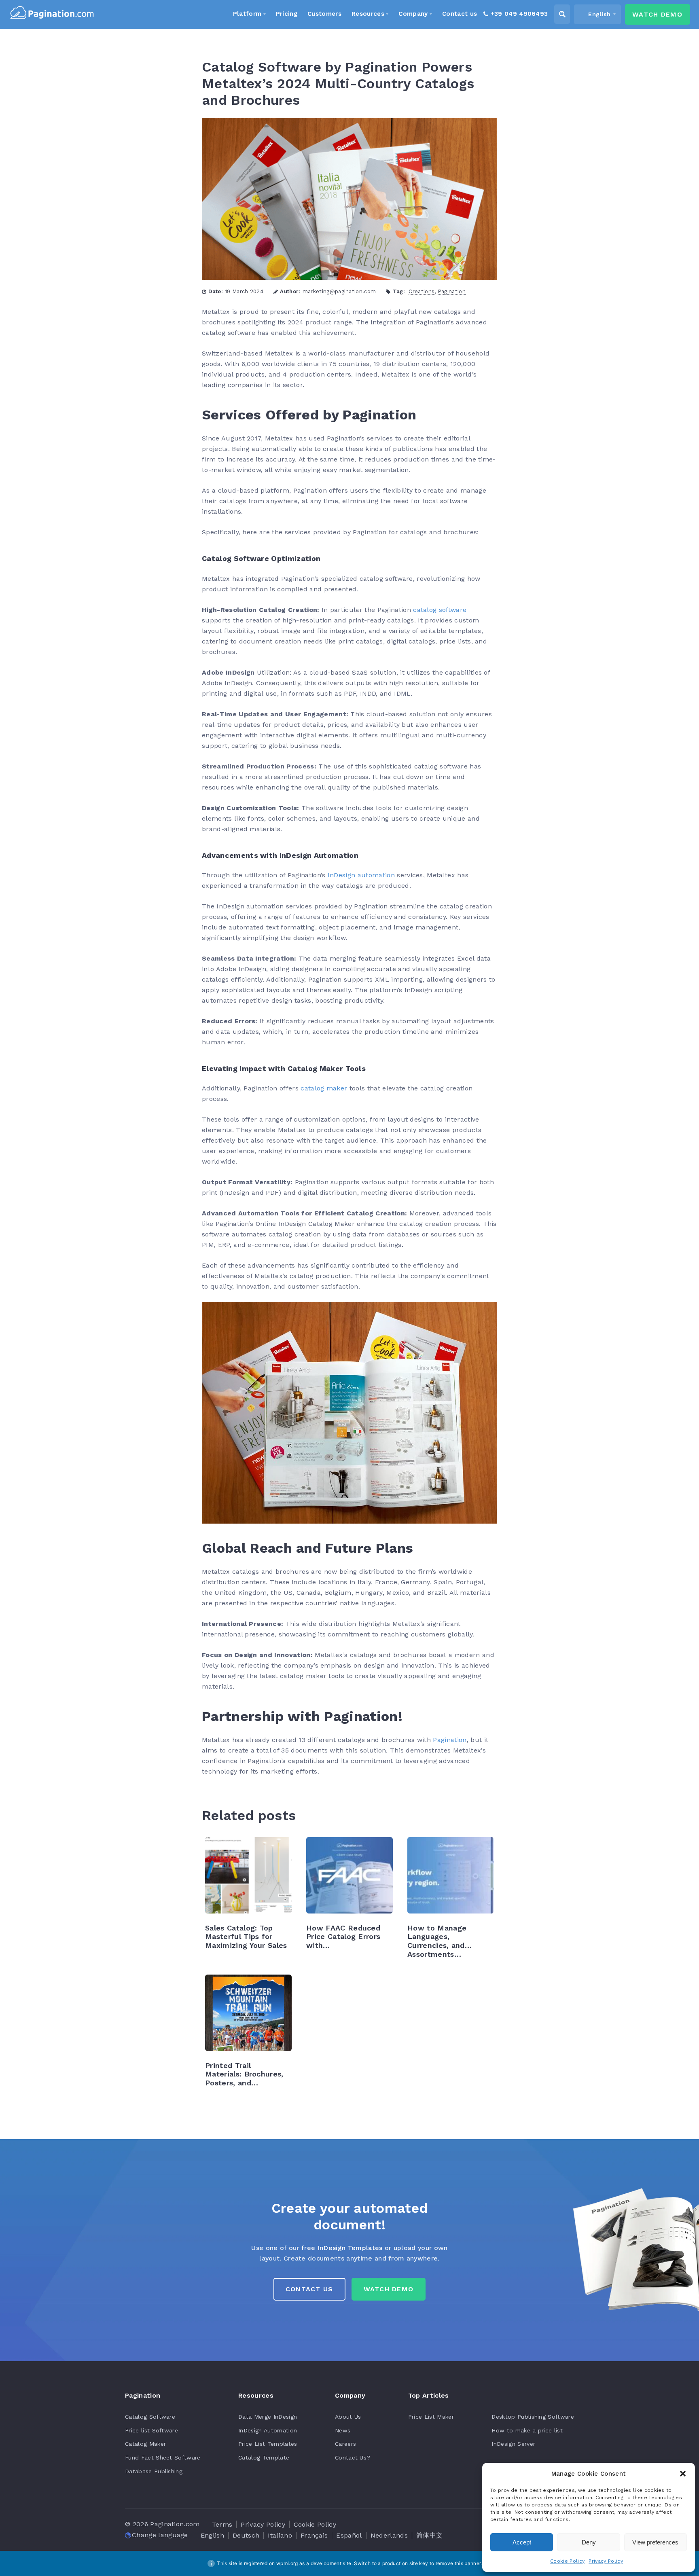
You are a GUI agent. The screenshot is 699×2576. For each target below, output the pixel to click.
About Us (348, 2417)
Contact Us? (353, 2457)
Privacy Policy (606, 2561)
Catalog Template (264, 2457)
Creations (422, 291)
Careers (345, 2444)
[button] (683, 2474)
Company (413, 14)
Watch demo (657, 14)
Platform (247, 14)
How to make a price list (527, 2430)
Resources (368, 14)
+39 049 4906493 (519, 14)
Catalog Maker (145, 2444)
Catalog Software (150, 2417)
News (343, 2430)
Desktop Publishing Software (533, 2417)
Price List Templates (268, 2444)
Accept (522, 2542)
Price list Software (151, 2430)
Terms (222, 2524)
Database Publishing (154, 2471)
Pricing (287, 14)
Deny (589, 2542)
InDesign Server (513, 2444)
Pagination (452, 291)
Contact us (309, 2289)
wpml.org (287, 2563)
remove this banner (458, 2563)
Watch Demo (389, 2289)
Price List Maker (431, 2417)
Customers (324, 14)
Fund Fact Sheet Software (163, 2457)
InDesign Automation (268, 2430)
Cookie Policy (567, 2561)
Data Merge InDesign (268, 2417)
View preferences (655, 2542)
